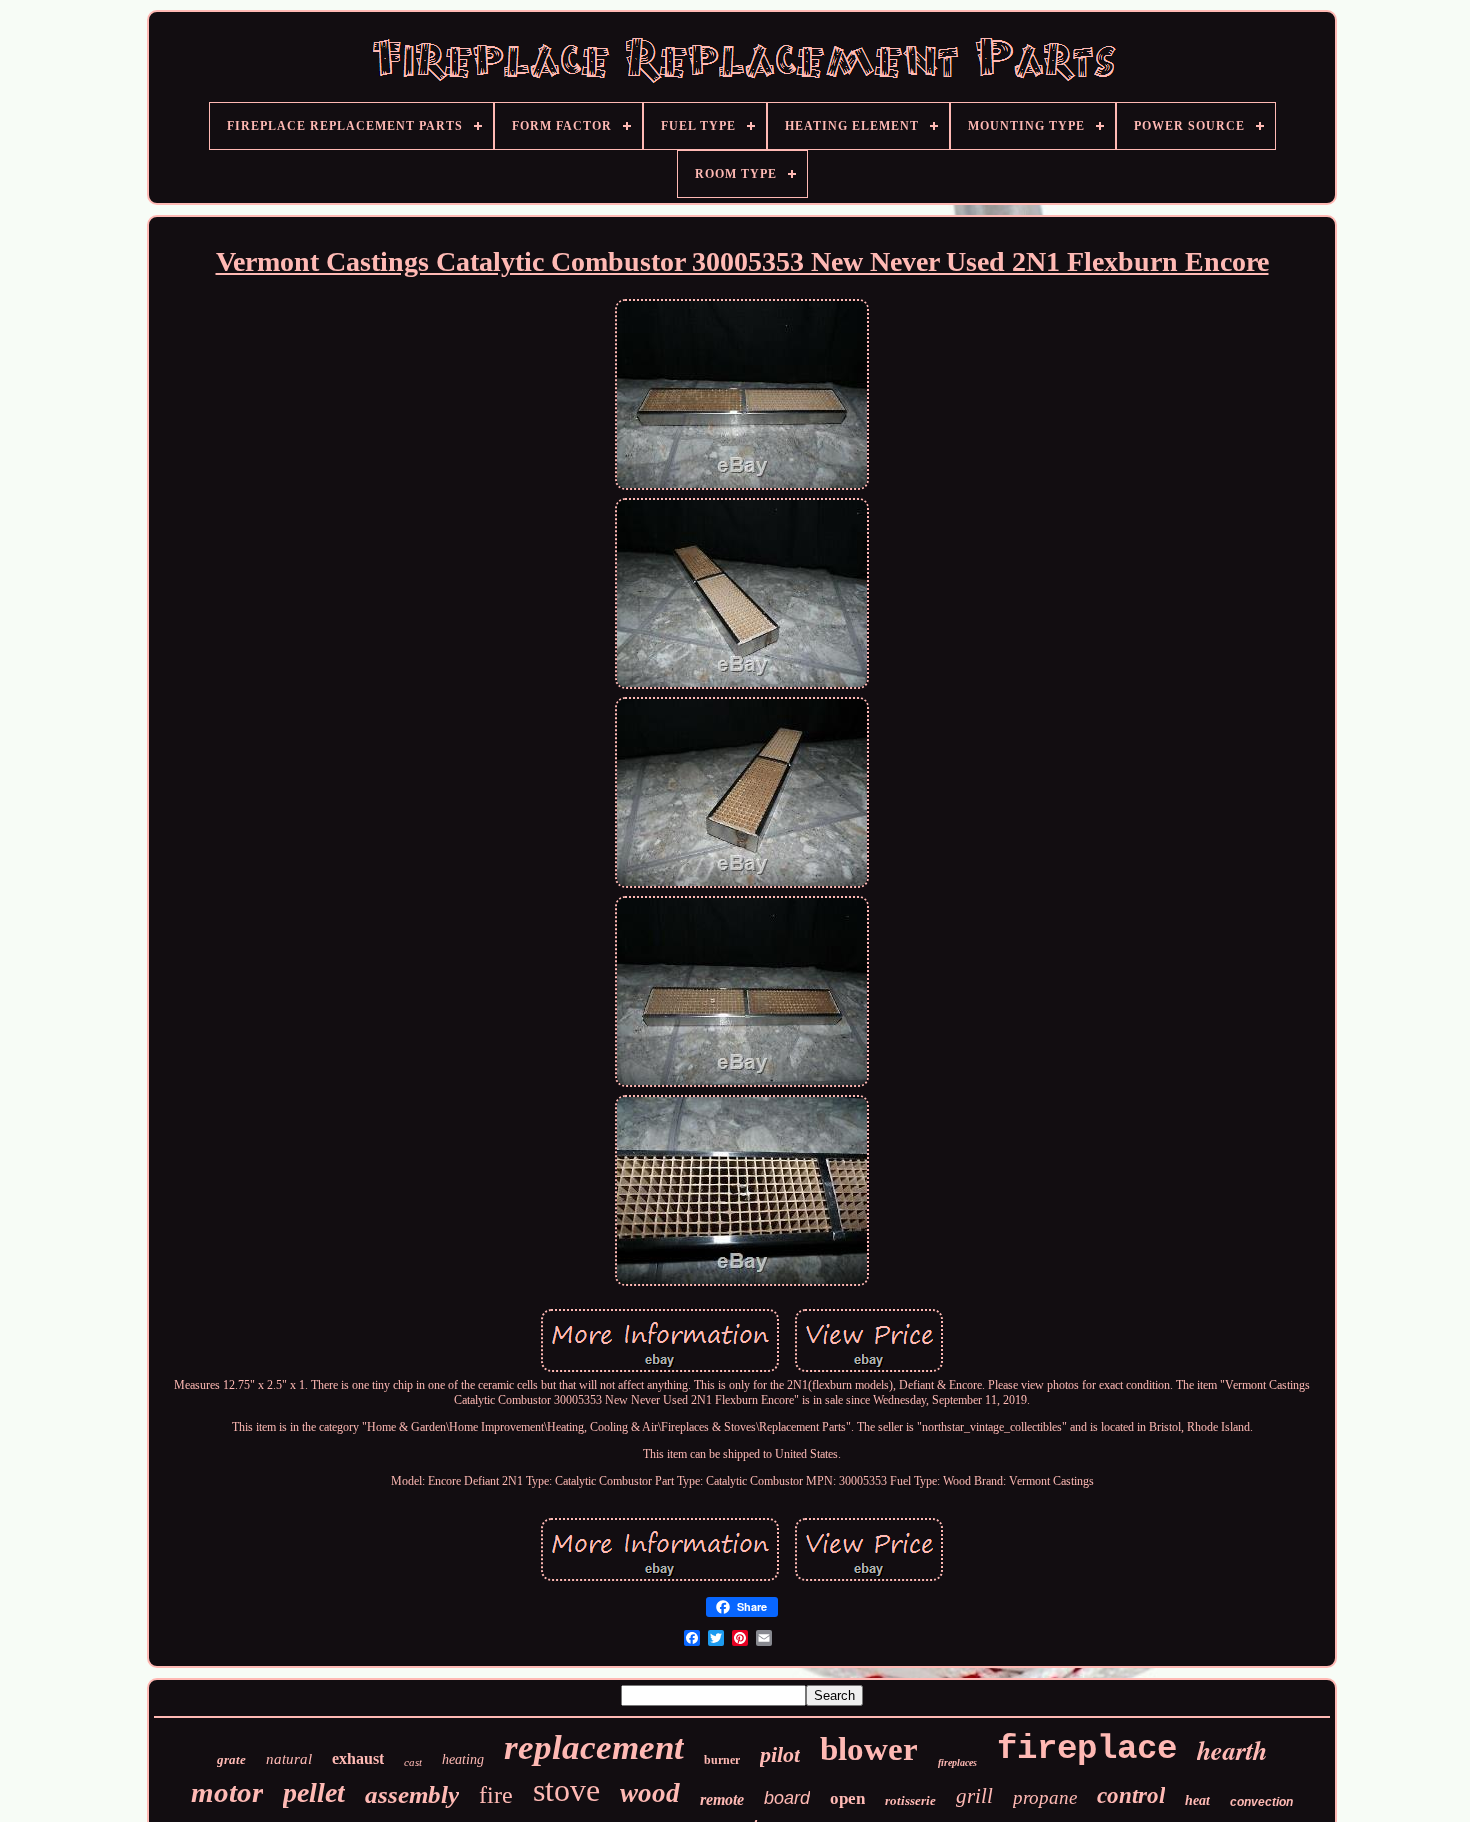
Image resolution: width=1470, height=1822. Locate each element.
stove (566, 1790)
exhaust (358, 1758)
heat (1197, 1800)
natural (289, 1759)
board (787, 1798)
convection (1261, 1802)
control (1131, 1795)
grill (974, 1796)
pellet (314, 1792)
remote (722, 1799)
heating (463, 1759)
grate (231, 1759)
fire (496, 1795)
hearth (1232, 1750)
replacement (594, 1747)
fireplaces (957, 1762)
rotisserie (910, 1800)
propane (1045, 1797)
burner (722, 1760)
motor (227, 1792)
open (847, 1798)
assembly (412, 1794)
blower (869, 1749)
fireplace (1087, 1749)
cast (413, 1762)
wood (650, 1793)
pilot (780, 1754)
